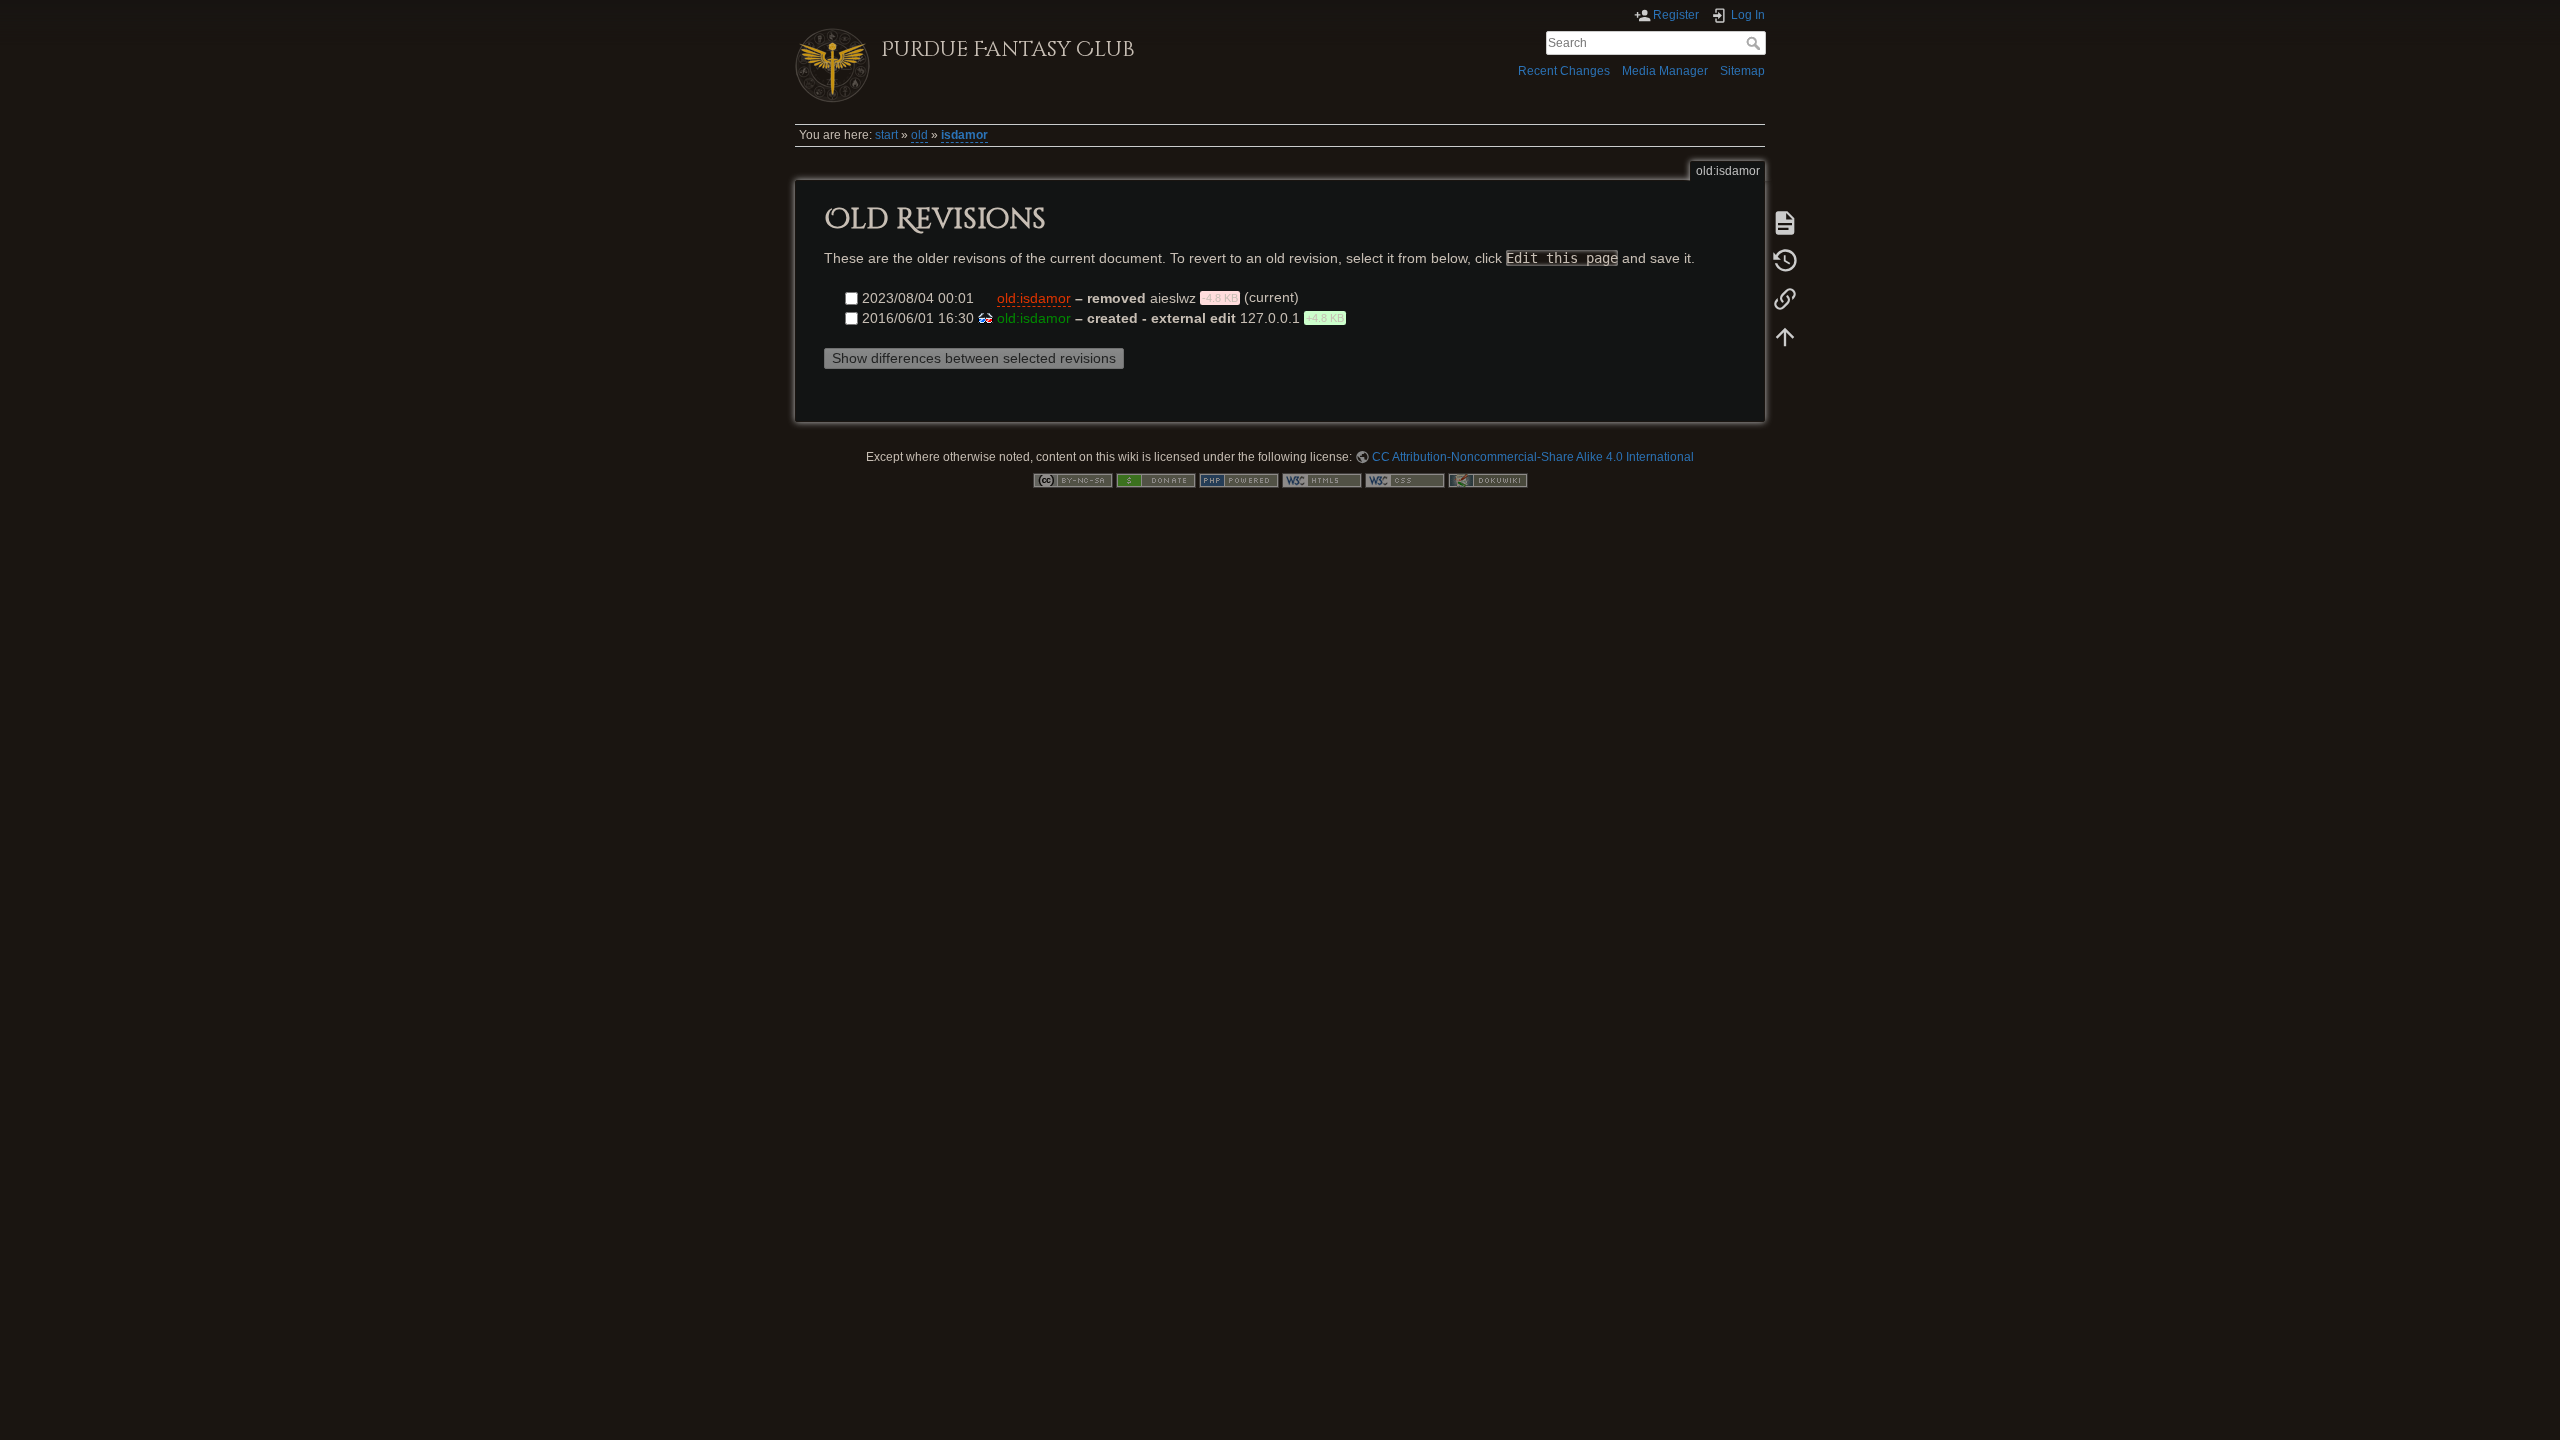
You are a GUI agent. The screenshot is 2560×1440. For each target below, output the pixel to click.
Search (1755, 43)
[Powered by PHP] (1239, 480)
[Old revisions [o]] (1785, 261)
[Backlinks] (1785, 299)
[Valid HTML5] (1322, 480)
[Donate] (1156, 480)
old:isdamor (1034, 298)
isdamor (964, 135)
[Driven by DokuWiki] (1488, 480)
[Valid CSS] (1405, 480)
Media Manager (1665, 71)
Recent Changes (1564, 71)
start (886, 135)
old (919, 135)
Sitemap (1742, 71)
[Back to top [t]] (1785, 337)
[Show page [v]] (1785, 223)
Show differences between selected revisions (974, 358)
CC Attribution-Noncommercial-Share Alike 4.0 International (1533, 457)
